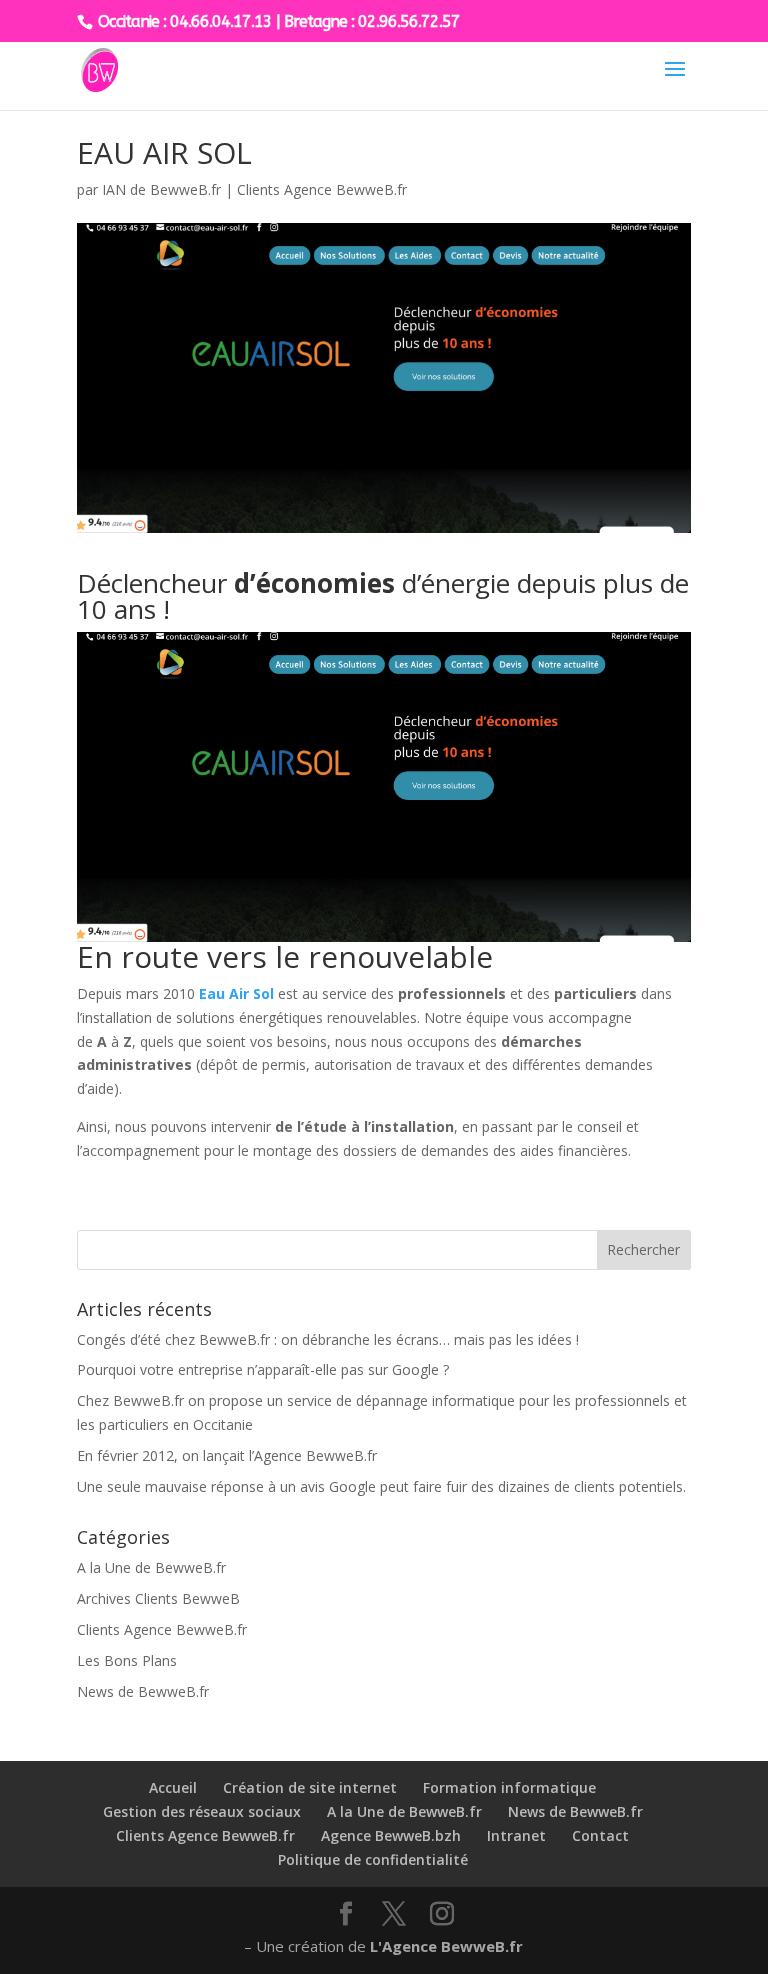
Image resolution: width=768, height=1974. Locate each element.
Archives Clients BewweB (158, 1598)
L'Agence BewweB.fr (446, 1946)
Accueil (173, 1787)
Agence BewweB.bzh (391, 1835)
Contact (600, 1835)
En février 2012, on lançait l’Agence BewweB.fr (227, 1455)
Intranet (516, 1835)
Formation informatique (509, 1787)
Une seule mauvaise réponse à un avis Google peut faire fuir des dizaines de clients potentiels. (381, 1486)
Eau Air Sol (236, 993)
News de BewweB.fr (143, 1691)
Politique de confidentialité (373, 1859)
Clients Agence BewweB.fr (322, 189)
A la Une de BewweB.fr (151, 1567)
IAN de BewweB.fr (161, 189)
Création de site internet (310, 1787)
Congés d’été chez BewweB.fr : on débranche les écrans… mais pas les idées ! (328, 1339)
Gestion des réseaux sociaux (202, 1811)
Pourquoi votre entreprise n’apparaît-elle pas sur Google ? (263, 1369)
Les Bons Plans (127, 1660)
